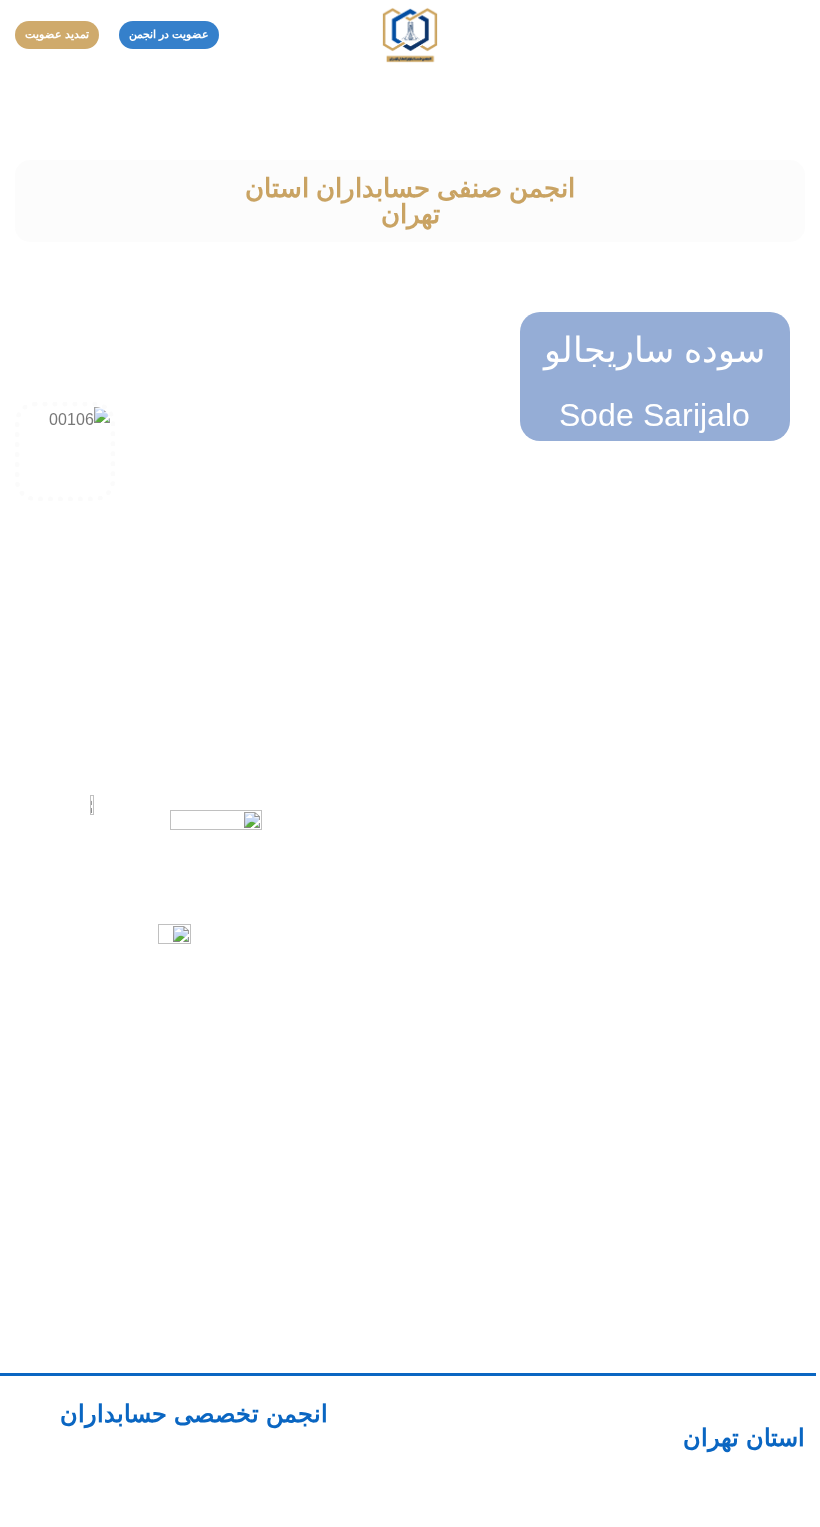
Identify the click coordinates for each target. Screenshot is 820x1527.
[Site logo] (410, 33)
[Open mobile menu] (797, 35)
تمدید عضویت (57, 34)
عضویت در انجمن (169, 34)
